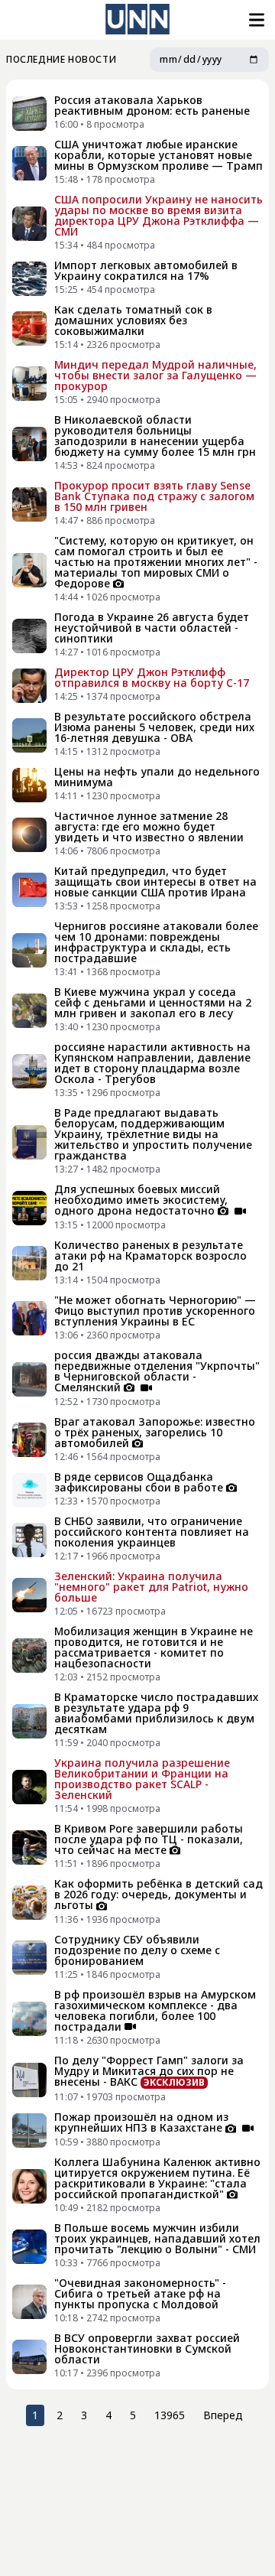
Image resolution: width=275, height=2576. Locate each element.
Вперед (223, 2415)
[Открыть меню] (255, 20)
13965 (170, 2415)
